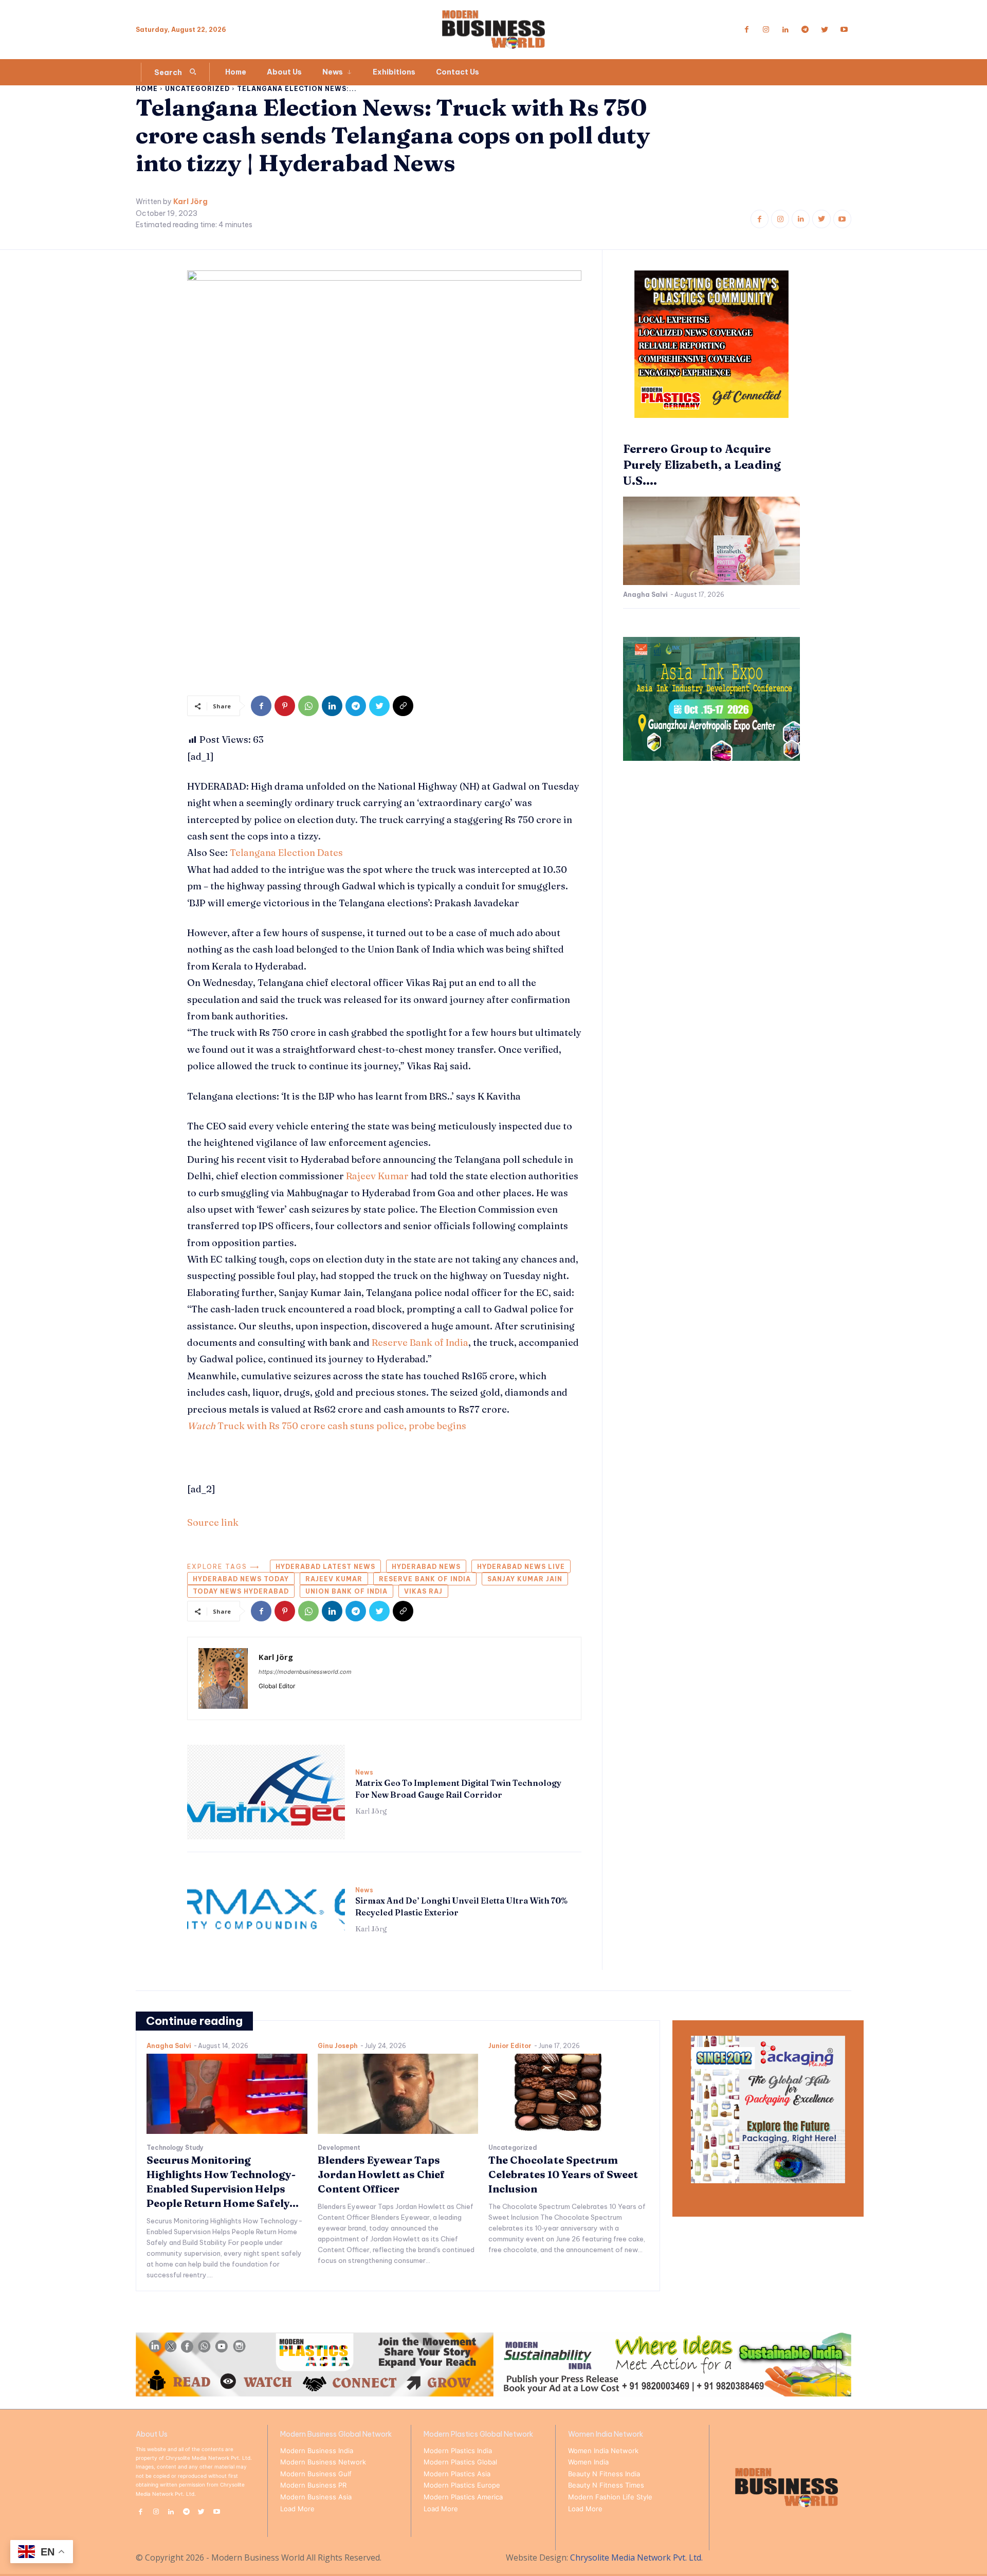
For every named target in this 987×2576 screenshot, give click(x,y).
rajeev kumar (334, 1579)
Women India (588, 2462)
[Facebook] (746, 30)
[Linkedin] (785, 30)
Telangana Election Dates (286, 853)
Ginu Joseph (338, 2046)
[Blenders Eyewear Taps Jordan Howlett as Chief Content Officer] (398, 2094)
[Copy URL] (403, 706)
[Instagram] (766, 30)
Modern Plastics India (458, 2451)
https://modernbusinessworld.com (305, 1672)
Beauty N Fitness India (604, 2474)
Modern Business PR (313, 2485)
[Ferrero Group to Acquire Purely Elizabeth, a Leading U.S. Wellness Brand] (711, 541)
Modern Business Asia (316, 2497)
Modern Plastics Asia (457, 2474)
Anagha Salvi (645, 595)
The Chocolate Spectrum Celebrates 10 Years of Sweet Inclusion (563, 2174)
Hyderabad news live (521, 1567)
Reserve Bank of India (420, 1342)
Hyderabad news (426, 1567)
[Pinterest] (285, 706)
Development (339, 2148)
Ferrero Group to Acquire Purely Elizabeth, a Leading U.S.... (702, 465)
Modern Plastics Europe (462, 2485)
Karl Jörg (190, 202)
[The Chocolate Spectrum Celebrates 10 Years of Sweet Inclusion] (569, 2094)
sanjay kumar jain (525, 1579)
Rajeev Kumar (377, 1176)
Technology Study (175, 2148)
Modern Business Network (323, 2462)
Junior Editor (510, 2046)
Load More (297, 2509)
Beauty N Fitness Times (606, 2485)
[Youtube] (844, 30)
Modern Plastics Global (460, 2462)
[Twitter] (825, 30)
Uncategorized (197, 89)
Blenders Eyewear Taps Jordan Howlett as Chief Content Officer (381, 2174)
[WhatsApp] (308, 706)
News (364, 1773)
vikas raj (423, 1591)
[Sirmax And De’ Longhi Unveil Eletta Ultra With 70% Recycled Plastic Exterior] (266, 1910)
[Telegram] (805, 30)
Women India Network (603, 2451)
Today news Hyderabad (241, 1591)
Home (147, 89)
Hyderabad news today (241, 1579)
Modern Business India (317, 2451)
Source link (213, 1522)
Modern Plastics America (463, 2497)
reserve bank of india (425, 1579)
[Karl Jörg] (223, 1678)
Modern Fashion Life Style (610, 2497)
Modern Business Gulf (316, 2474)
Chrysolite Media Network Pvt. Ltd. (636, 2557)
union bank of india (346, 1591)
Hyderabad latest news (325, 1567)
